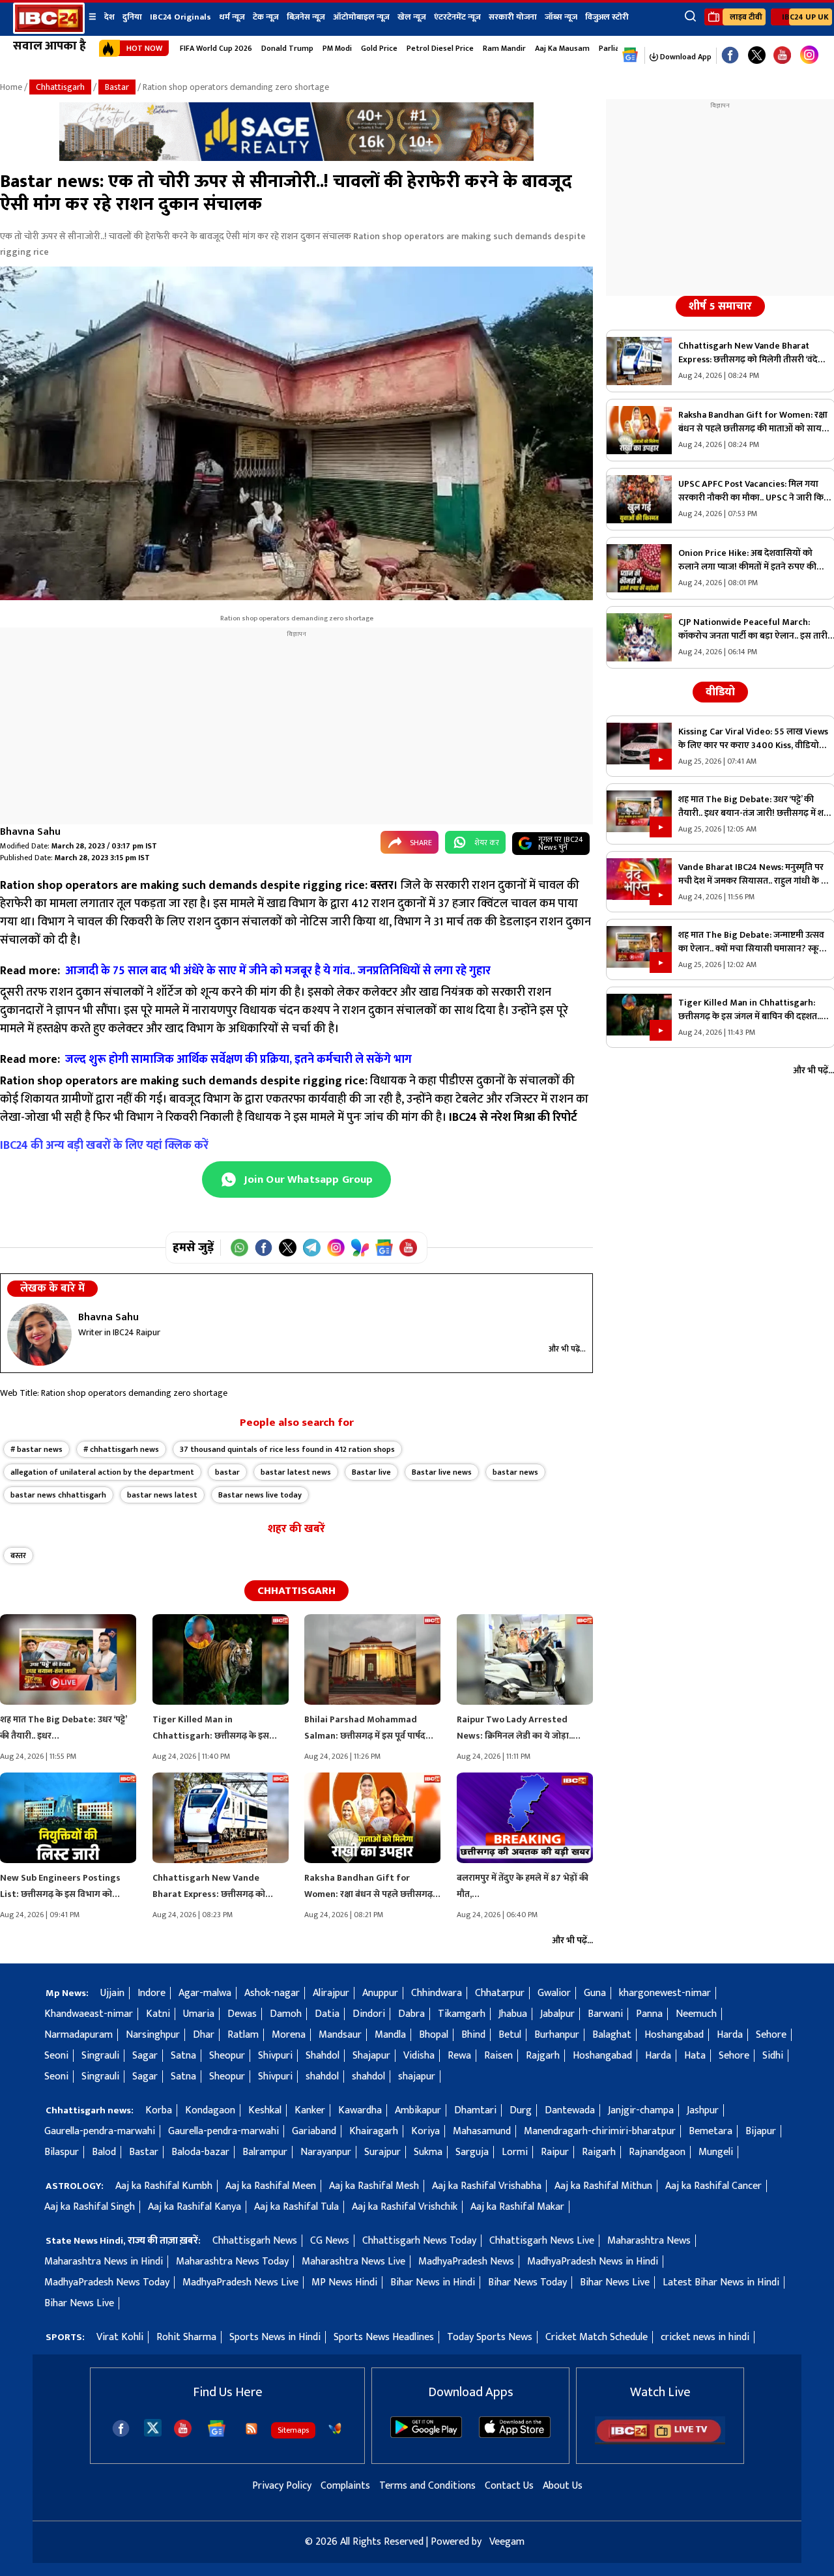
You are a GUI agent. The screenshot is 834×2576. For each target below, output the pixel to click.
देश (109, 17)
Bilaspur (62, 2152)
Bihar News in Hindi (433, 2282)
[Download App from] (426, 2435)
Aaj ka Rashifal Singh (90, 2207)
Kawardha (360, 2110)
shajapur (417, 2077)
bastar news (515, 1472)
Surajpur (382, 2152)
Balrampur (265, 2152)
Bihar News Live (615, 2282)
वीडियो (720, 692)
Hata (695, 2056)
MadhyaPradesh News (466, 2262)
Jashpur (703, 2110)
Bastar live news (442, 1472)
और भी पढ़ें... (567, 1349)
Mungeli (716, 2152)
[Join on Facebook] (264, 1248)
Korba (159, 2110)
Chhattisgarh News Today (419, 2241)
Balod (104, 2152)
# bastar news (36, 1449)
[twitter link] (757, 56)
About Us (563, 2486)
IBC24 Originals (180, 17)
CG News (330, 2241)
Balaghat (612, 2035)
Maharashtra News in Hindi (104, 2262)
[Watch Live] (660, 2441)
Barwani (605, 2014)
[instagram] (809, 55)
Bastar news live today (260, 1495)
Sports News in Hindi (275, 2337)
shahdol (322, 2077)
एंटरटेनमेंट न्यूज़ (457, 17)
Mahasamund (482, 2131)
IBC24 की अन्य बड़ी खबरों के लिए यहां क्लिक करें (104, 1146)
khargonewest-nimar (665, 1993)
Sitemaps (293, 2430)
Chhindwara (437, 1993)
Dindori (369, 2014)
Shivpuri (275, 2056)
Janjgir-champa (641, 2110)
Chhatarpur (500, 1993)
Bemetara (711, 2131)
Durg (521, 2110)
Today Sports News (490, 2337)
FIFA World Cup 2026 (216, 48)
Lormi (515, 2152)
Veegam (507, 2542)
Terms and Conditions (427, 2486)
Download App (685, 57)
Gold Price (379, 48)
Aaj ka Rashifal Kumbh (164, 2186)
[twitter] (153, 2427)
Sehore (771, 2035)
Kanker (310, 2110)
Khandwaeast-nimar (89, 2014)
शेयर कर (487, 843)
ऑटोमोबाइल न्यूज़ (361, 17)
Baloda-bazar (200, 2152)
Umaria (199, 2014)
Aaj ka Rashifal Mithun (603, 2186)
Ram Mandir (504, 48)
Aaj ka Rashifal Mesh (374, 2186)
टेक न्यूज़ (266, 17)
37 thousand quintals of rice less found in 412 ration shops (287, 1449)
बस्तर (18, 1556)
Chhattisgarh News (255, 2241)
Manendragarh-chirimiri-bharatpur (600, 2131)
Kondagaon (210, 2110)
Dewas (242, 2014)
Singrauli (100, 2056)
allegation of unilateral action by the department (102, 1472)
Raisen (498, 2056)
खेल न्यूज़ (412, 17)
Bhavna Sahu (30, 832)
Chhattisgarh (60, 87)
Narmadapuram (79, 2035)
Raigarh (599, 2152)
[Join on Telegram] (312, 1248)
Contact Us (509, 2486)
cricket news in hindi (705, 2337)
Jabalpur (557, 2014)
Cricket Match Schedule (597, 2337)
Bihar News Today (527, 2282)
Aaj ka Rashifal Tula (296, 2207)
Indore (151, 1993)
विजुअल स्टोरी (607, 17)
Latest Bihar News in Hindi (721, 2282)
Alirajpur (331, 1993)
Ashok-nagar (272, 1993)
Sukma (428, 2152)
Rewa (459, 2056)
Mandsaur (340, 2035)
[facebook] (121, 2428)
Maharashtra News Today (232, 2262)
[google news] (630, 55)
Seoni (56, 2056)
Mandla (390, 2035)
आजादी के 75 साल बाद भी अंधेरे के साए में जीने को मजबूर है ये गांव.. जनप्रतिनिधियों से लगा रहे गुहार (279, 971)
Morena (289, 2035)
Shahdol (323, 2056)
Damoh (286, 2014)
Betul (510, 2035)
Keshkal (265, 2110)
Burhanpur (557, 2035)
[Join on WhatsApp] (239, 1248)
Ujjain (112, 1993)
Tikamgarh (462, 2014)
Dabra (411, 2014)
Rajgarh (543, 2056)
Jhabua (513, 2014)
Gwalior (554, 1993)
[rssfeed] (252, 2429)
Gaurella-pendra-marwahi (100, 2131)
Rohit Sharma (186, 2337)
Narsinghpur (153, 2035)
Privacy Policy (282, 2486)
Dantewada (570, 2110)
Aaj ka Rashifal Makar (517, 2207)
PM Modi (337, 48)
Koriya (425, 2131)
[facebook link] (730, 56)
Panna (649, 2014)
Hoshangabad (674, 2035)
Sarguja (472, 2152)
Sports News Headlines (384, 2337)
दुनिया (132, 17)
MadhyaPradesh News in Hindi (593, 2262)
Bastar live (371, 1472)
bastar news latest (162, 1495)
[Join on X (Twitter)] (288, 1248)
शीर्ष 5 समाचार (720, 306)
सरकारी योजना (513, 17)
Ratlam (243, 2035)
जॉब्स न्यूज (561, 17)
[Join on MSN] (360, 1248)
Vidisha (419, 2056)
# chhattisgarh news (121, 1449)
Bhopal (434, 2035)
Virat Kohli (120, 2337)
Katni (158, 2014)
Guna (595, 1993)
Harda (730, 2035)
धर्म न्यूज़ (232, 17)
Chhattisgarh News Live (542, 2241)
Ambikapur (418, 2110)
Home (11, 87)
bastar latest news (296, 1472)
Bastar (117, 87)
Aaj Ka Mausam (562, 48)
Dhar (204, 2035)
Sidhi (773, 2056)
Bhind (473, 2035)
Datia (327, 2014)
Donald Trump (287, 48)
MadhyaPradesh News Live (240, 2282)
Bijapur (761, 2131)
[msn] (335, 2429)
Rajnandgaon (657, 2152)
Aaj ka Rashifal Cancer (713, 2186)
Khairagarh (374, 2131)
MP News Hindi (344, 2282)
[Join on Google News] (384, 1248)
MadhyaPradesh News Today (107, 2282)
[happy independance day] (296, 158)
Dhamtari (475, 2110)
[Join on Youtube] (408, 1248)
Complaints (345, 2486)
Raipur (555, 2152)
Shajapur (371, 2056)
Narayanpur (326, 2152)
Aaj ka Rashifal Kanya (194, 2207)
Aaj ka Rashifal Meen (271, 2186)
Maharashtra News (649, 2241)
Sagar (145, 2056)
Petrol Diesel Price (440, 48)
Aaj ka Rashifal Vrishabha (487, 2186)
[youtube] (782, 56)
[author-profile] (39, 1335)
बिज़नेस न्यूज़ (306, 17)
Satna (183, 2056)
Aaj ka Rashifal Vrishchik (405, 2207)
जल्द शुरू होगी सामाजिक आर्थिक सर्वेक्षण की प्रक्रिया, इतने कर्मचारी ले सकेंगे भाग (238, 1060)
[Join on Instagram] (336, 1248)
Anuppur (380, 1993)
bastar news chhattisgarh (58, 1495)
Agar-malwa (205, 1993)
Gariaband (314, 2131)
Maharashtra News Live (353, 2262)
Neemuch (696, 2014)
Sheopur (227, 2056)
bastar (227, 1472)
